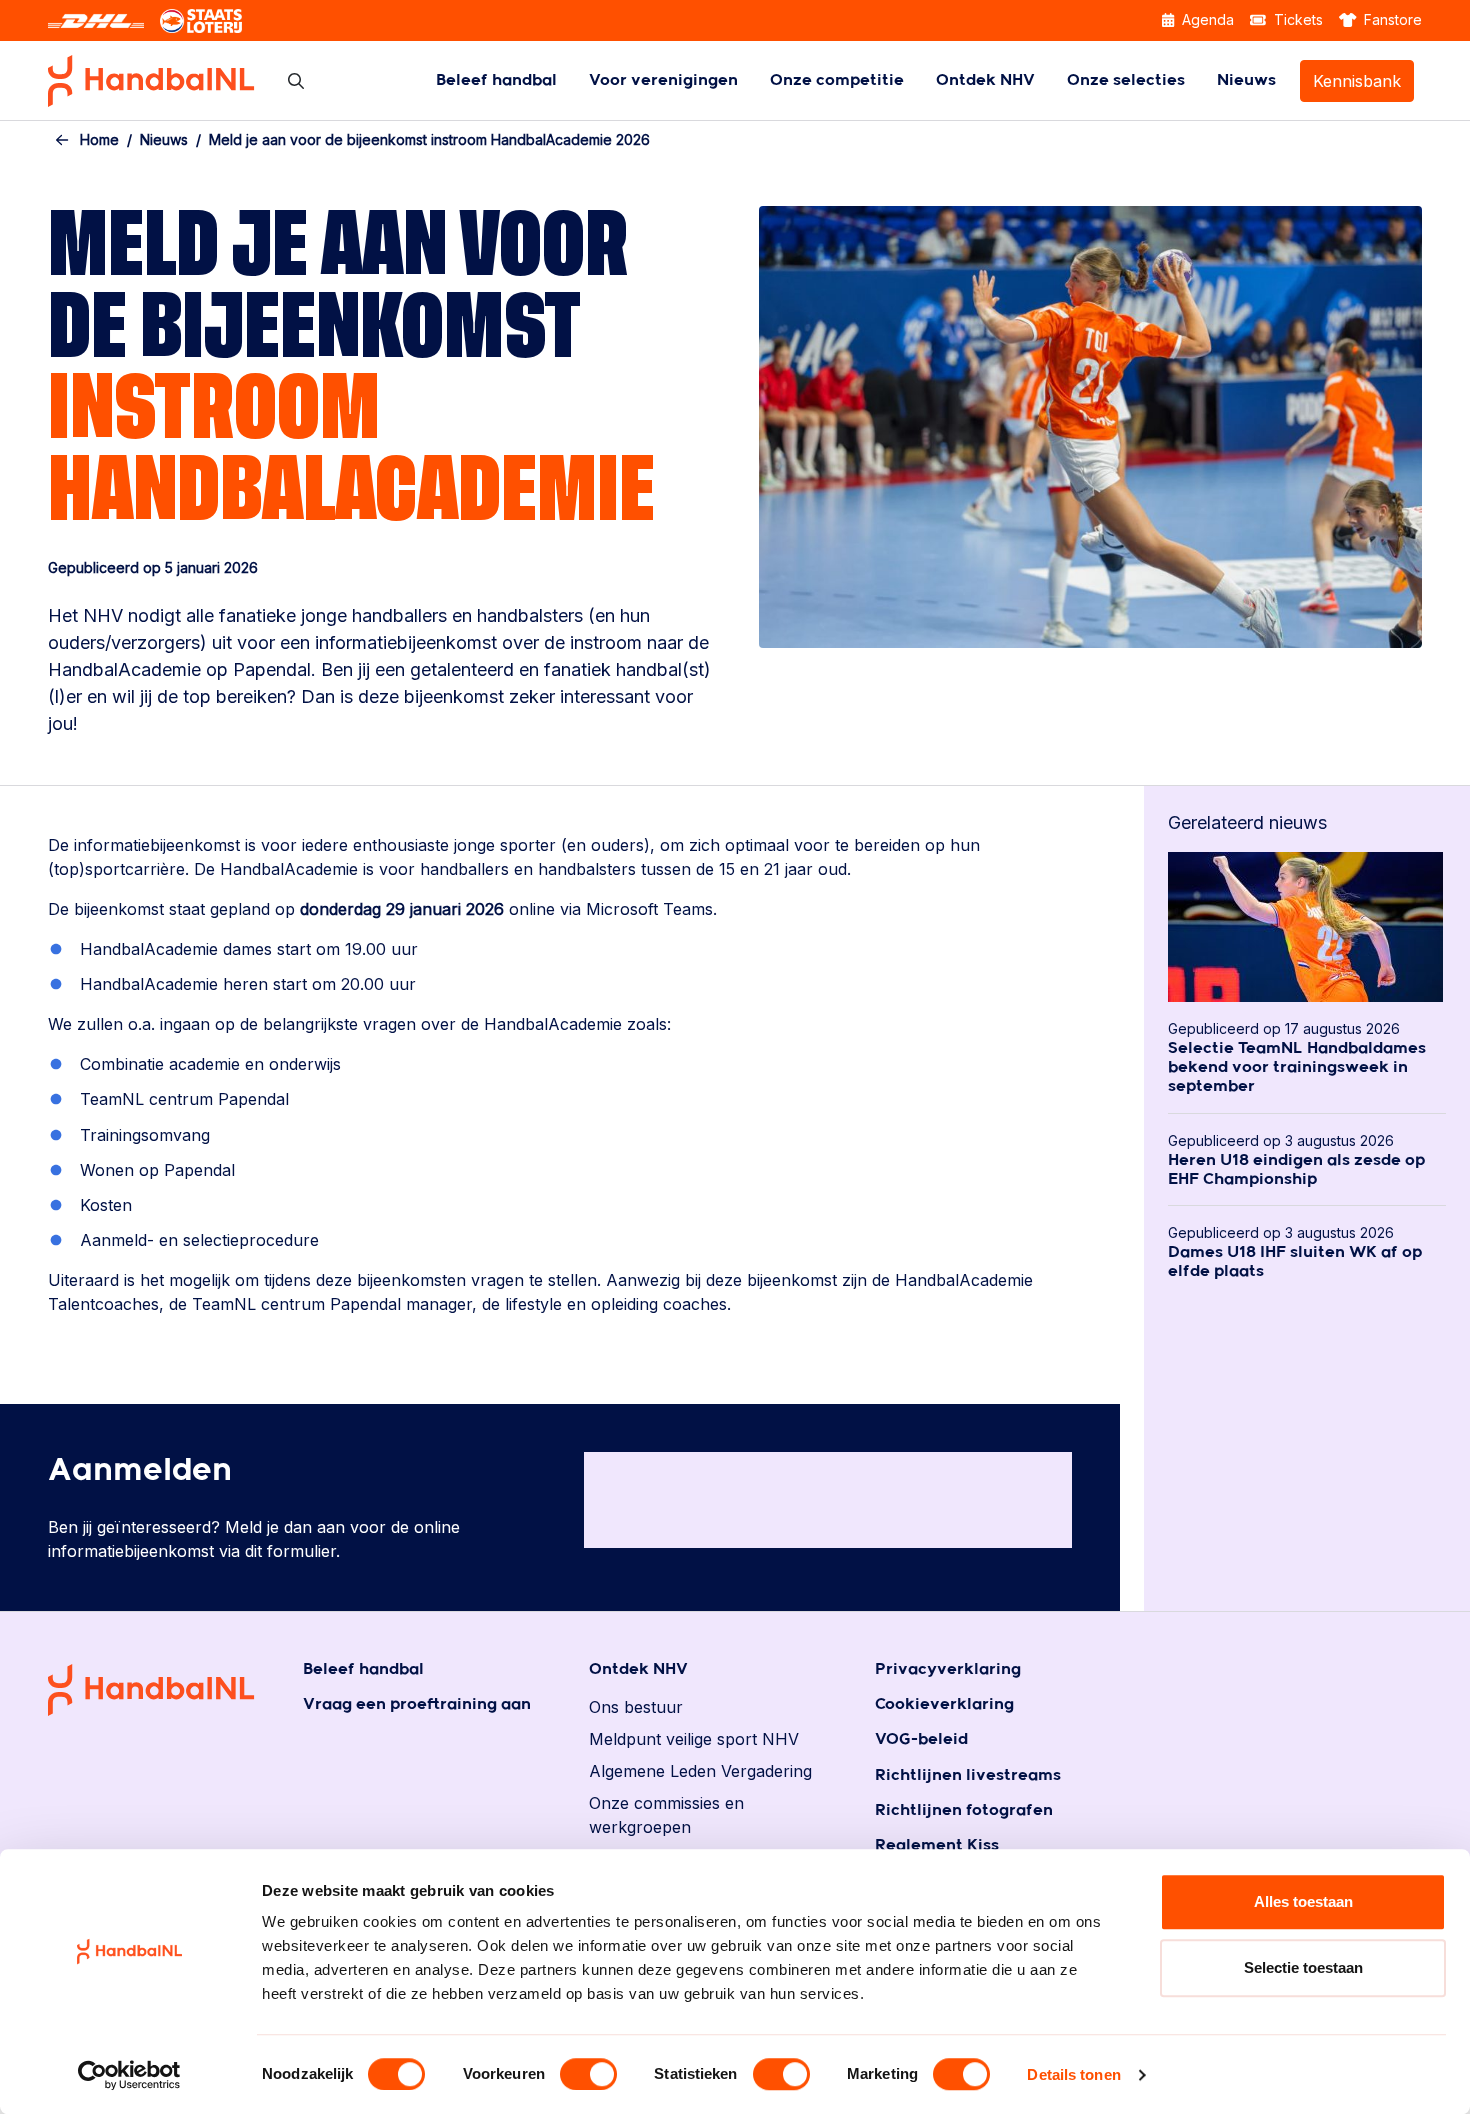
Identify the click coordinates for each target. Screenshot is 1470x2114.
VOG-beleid (921, 1739)
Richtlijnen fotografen (964, 1810)
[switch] (588, 2074)
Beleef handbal (496, 80)
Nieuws (1246, 80)
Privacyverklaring (948, 1669)
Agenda (1206, 19)
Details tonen (1073, 2074)
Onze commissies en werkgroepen (666, 1815)
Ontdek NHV (985, 80)
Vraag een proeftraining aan (417, 1704)
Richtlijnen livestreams (968, 1775)
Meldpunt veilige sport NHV (694, 1739)
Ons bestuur (636, 1707)
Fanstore (1391, 19)
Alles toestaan (1303, 1901)
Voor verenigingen (663, 80)
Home (99, 139)
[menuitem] (496, 80)
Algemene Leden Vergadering (700, 1771)
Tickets (1296, 19)
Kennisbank (1357, 81)
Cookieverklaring (944, 1704)
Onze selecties (1126, 80)
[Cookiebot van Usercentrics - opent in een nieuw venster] (129, 2075)
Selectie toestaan (1303, 1967)
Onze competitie (837, 80)
